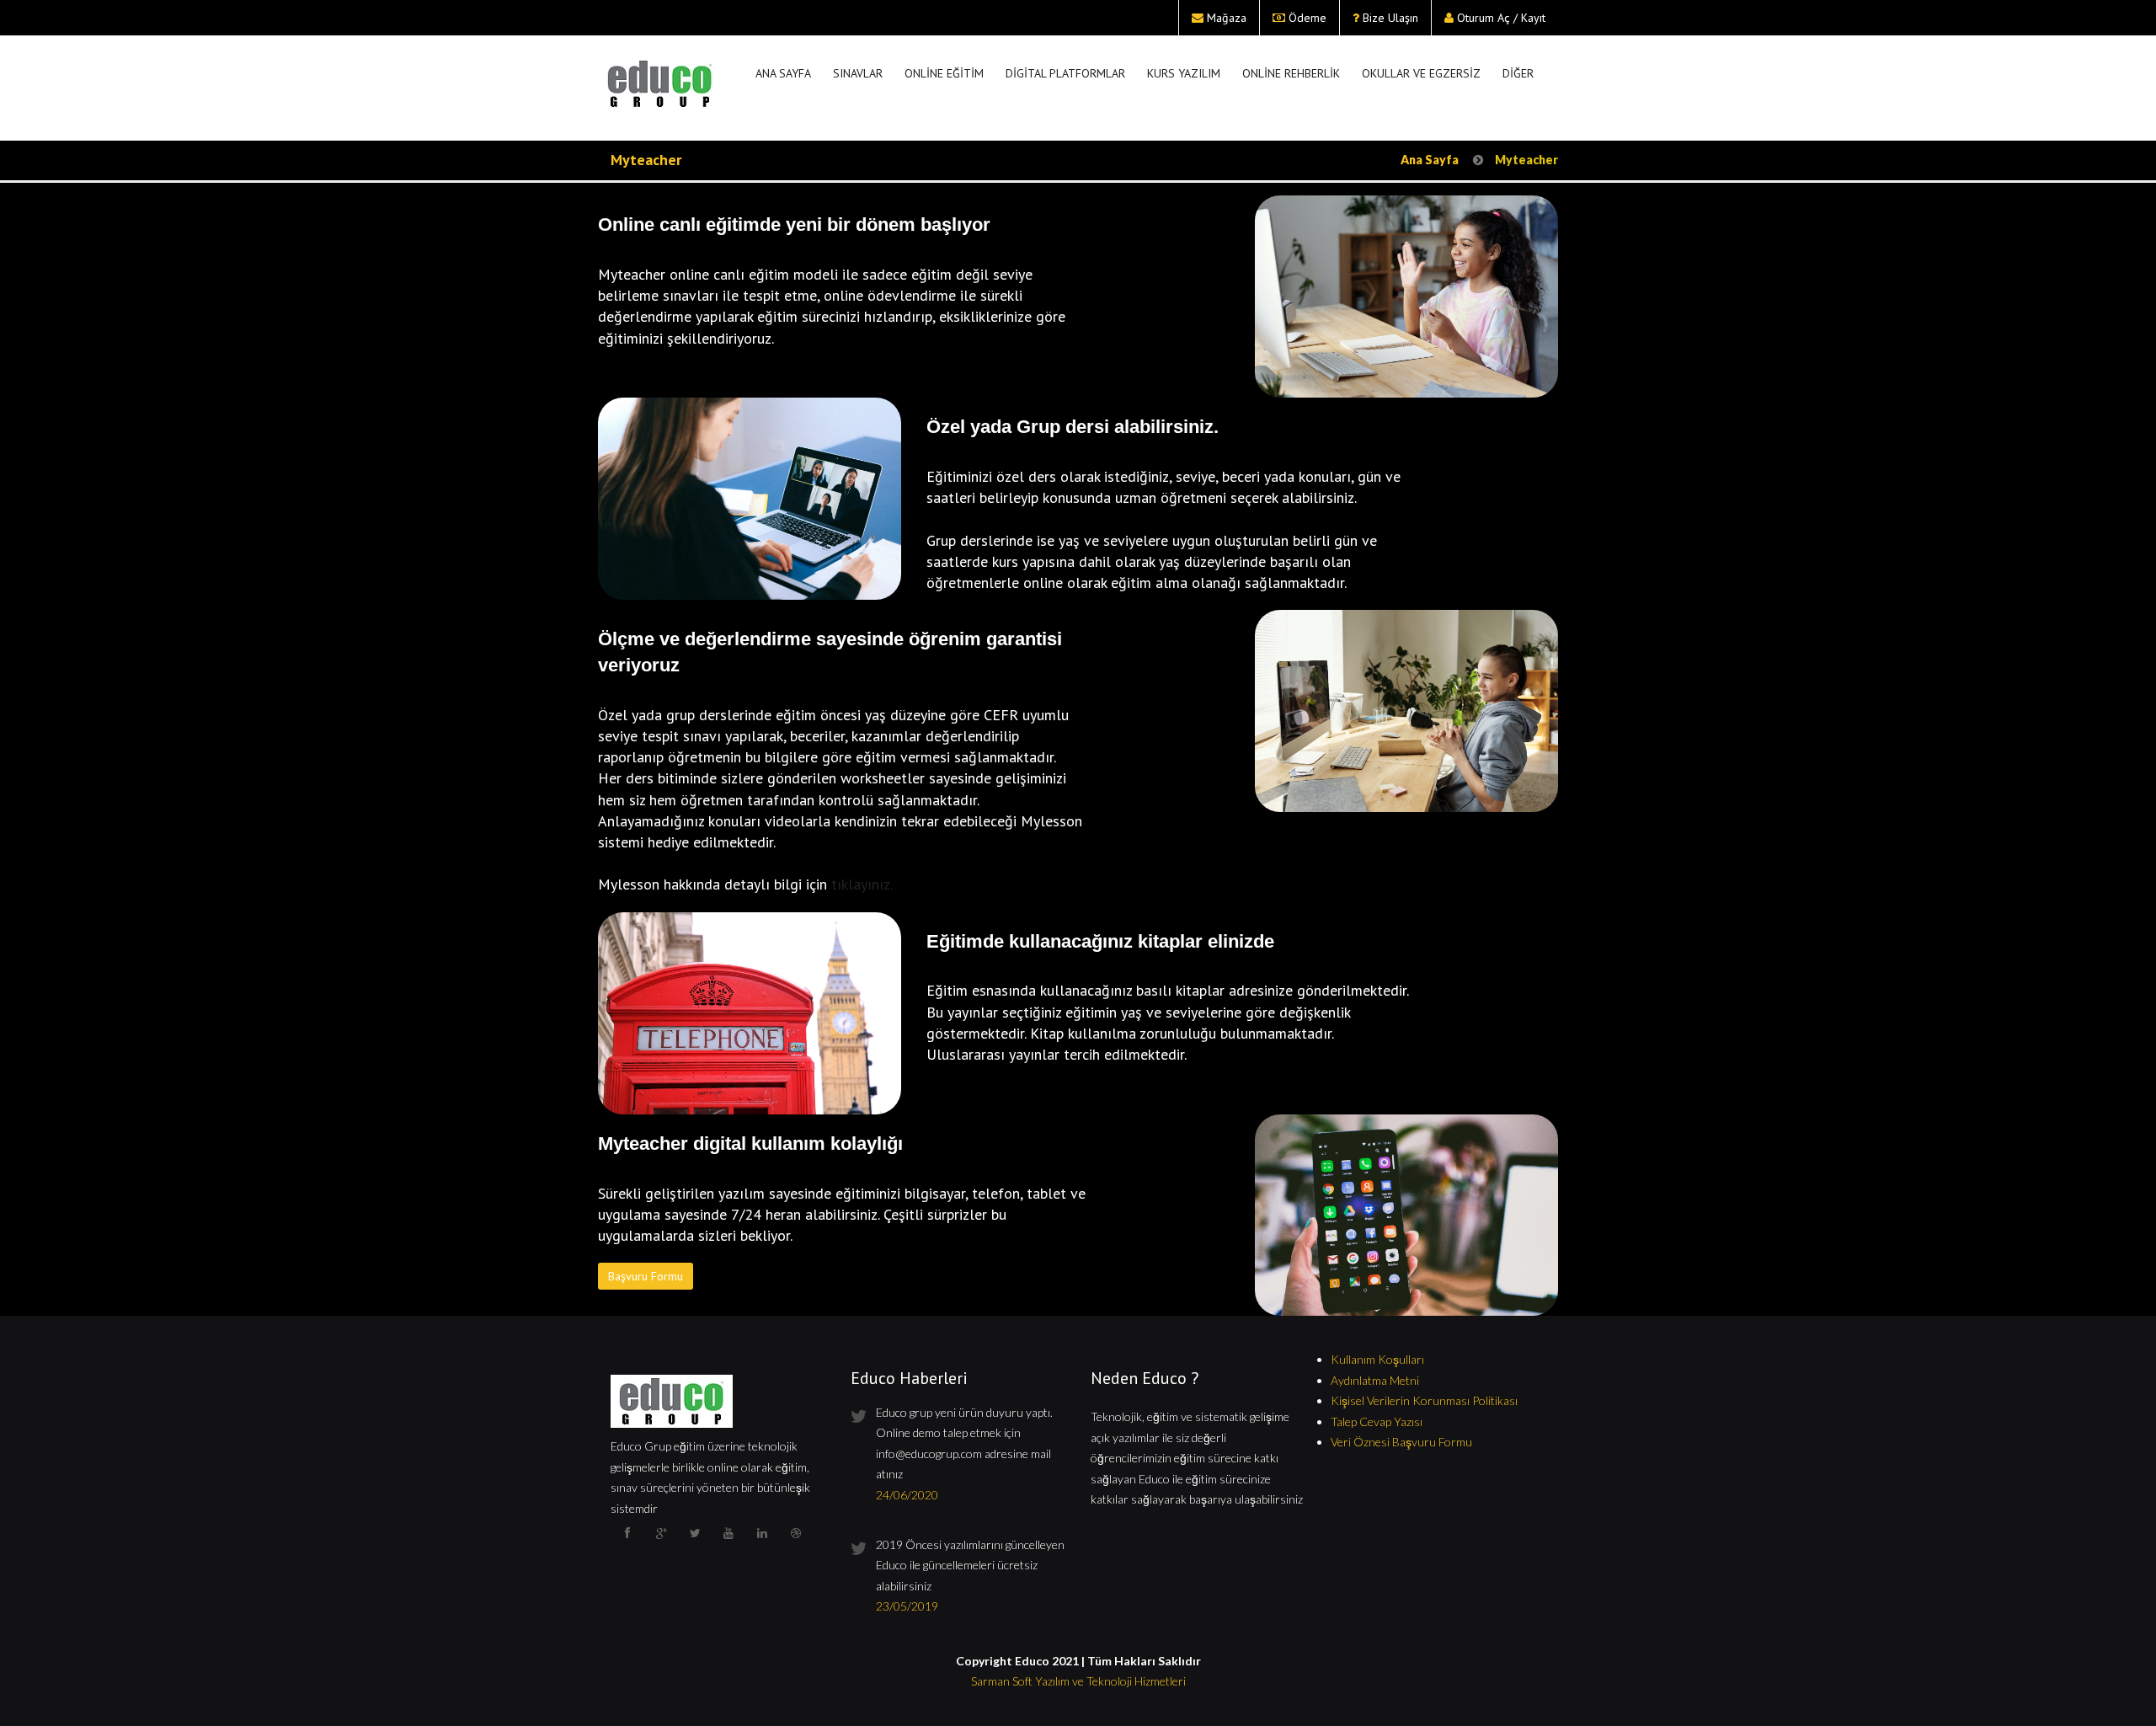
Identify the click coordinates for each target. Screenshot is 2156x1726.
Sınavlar (858, 73)
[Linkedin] (762, 1545)
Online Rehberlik (1291, 73)
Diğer (1518, 73)
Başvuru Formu (646, 1276)
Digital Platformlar (1065, 73)
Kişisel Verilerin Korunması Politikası (1424, 1400)
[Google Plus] (661, 1545)
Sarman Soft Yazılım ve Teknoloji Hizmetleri (1078, 1681)
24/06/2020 (907, 1495)
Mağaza (1227, 18)
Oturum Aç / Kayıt (1501, 18)
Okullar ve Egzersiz (1421, 73)
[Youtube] (728, 1545)
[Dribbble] (796, 1545)
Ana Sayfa (783, 73)
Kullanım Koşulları (1377, 1359)
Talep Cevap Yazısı (1377, 1421)
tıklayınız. (862, 884)
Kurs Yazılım (1184, 73)
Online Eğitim (944, 73)
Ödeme (1307, 18)
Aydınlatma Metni (1375, 1380)
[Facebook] (627, 1545)
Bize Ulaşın (1390, 18)
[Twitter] (695, 1545)
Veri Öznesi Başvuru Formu (1401, 1442)
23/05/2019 (907, 1606)
